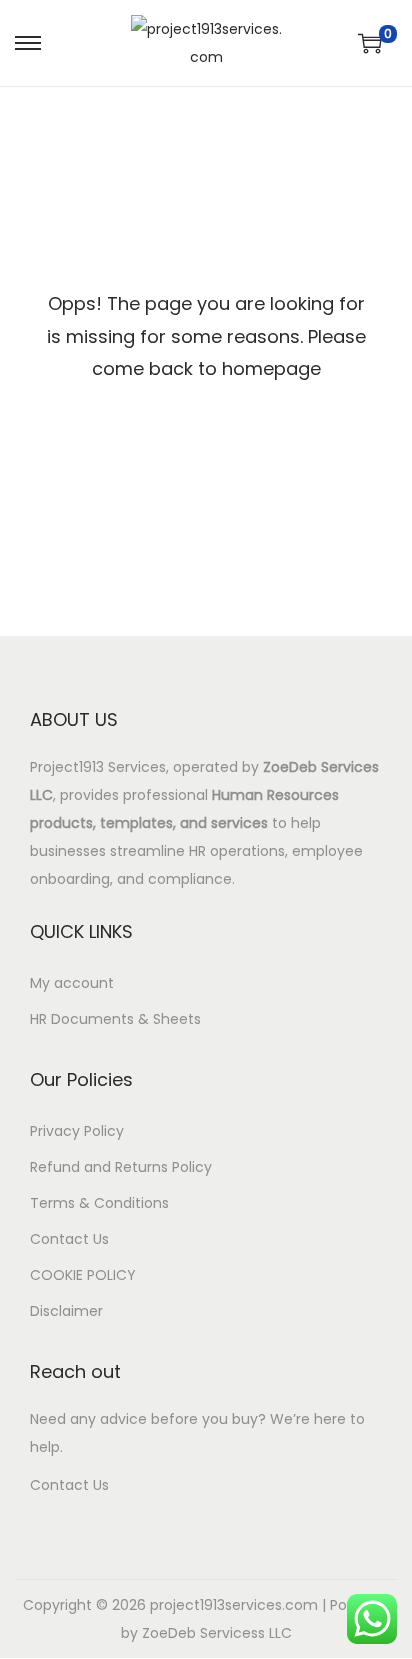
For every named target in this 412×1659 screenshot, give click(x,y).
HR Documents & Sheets (115, 1019)
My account (72, 983)
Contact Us (69, 1239)
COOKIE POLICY (83, 1275)
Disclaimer (66, 1311)
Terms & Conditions (99, 1203)
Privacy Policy (77, 1131)
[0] (370, 43)
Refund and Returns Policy (121, 1167)
